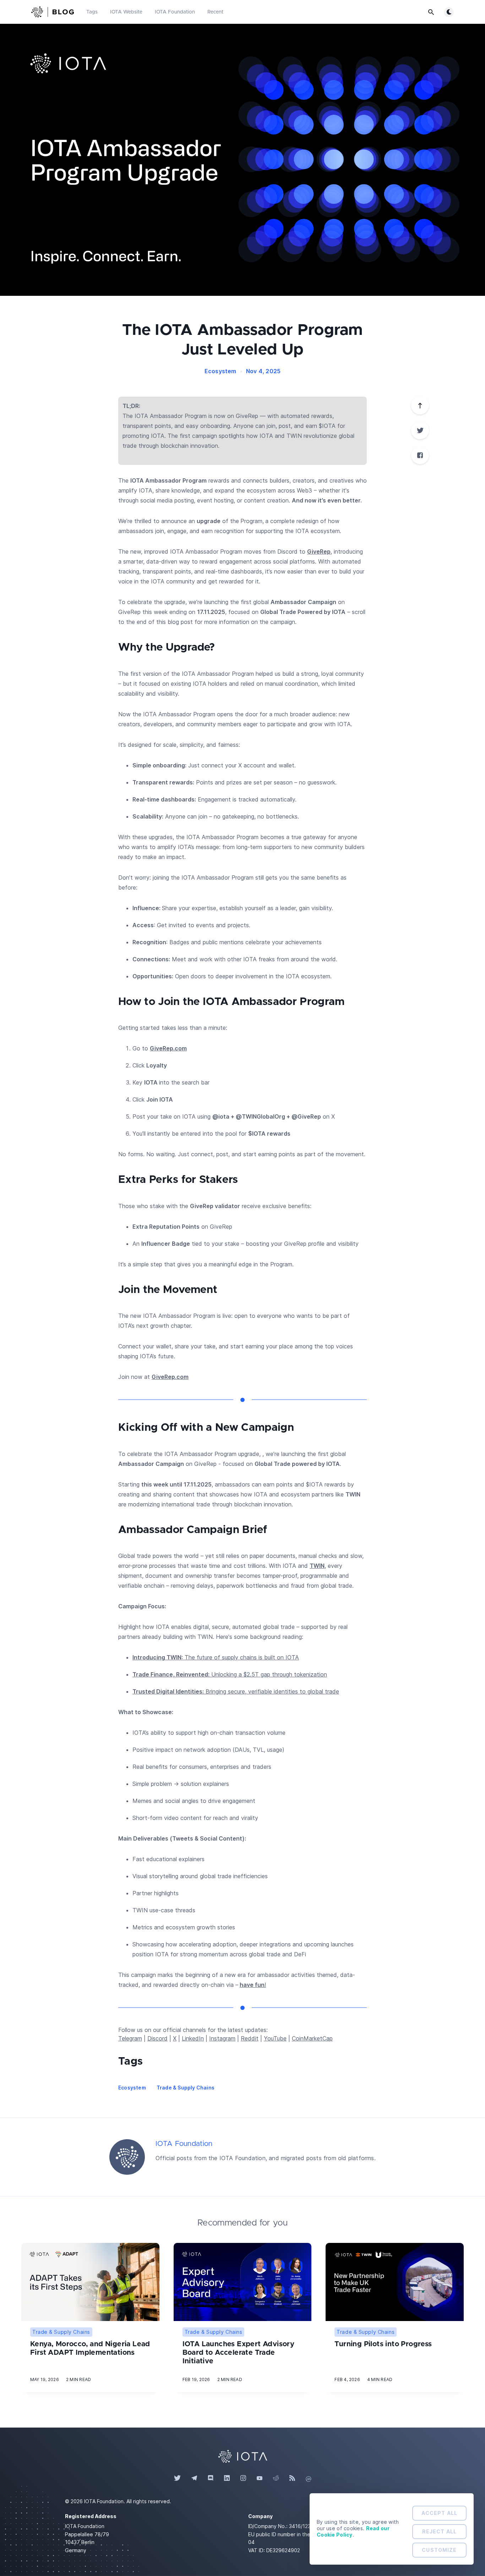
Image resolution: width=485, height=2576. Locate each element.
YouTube (275, 2038)
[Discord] (211, 2478)
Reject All (439, 2531)
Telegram (130, 2038)
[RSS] (292, 2478)
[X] (420, 430)
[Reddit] (276, 2478)
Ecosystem (220, 371)
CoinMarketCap (312, 2038)
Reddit (250, 2038)
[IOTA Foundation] (127, 2157)
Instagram (222, 2038)
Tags (92, 12)
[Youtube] (260, 2478)
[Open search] (431, 12)
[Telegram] (194, 2478)
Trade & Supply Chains (186, 2088)
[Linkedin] (227, 2478)
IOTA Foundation (175, 12)
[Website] (243, 2456)
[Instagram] (243, 2478)
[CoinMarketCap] (309, 2478)
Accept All (439, 2513)
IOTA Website (126, 12)
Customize (439, 2550)
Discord (157, 2038)
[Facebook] (420, 455)
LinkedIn (193, 2038)
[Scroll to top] (420, 406)
